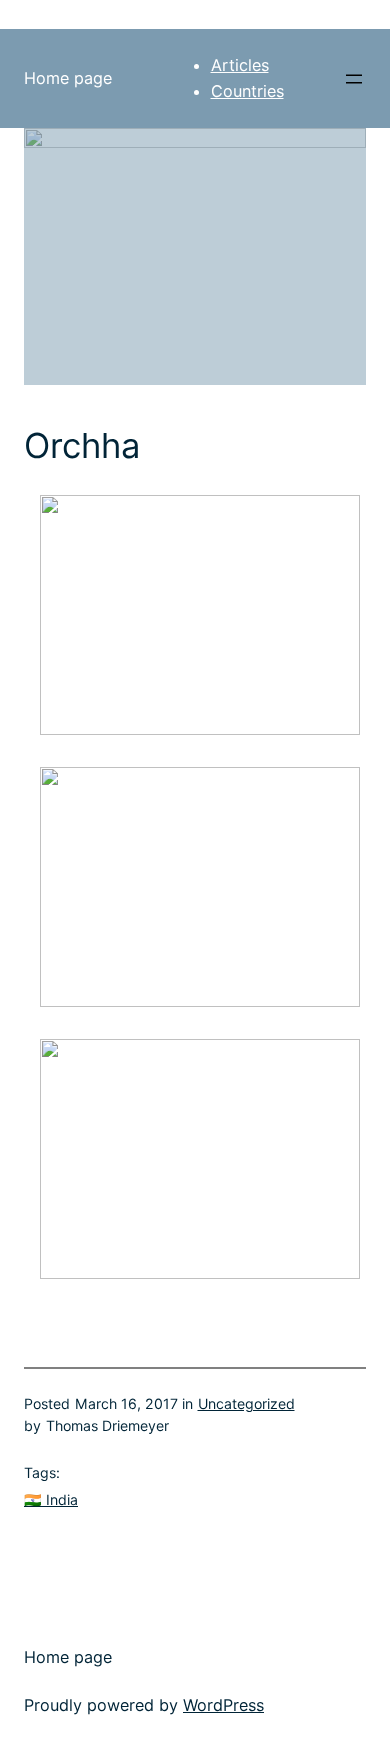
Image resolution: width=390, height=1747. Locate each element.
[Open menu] (354, 79)
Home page (68, 78)
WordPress (223, 1705)
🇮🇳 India (51, 1499)
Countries (247, 91)
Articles (240, 65)
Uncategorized (246, 1403)
